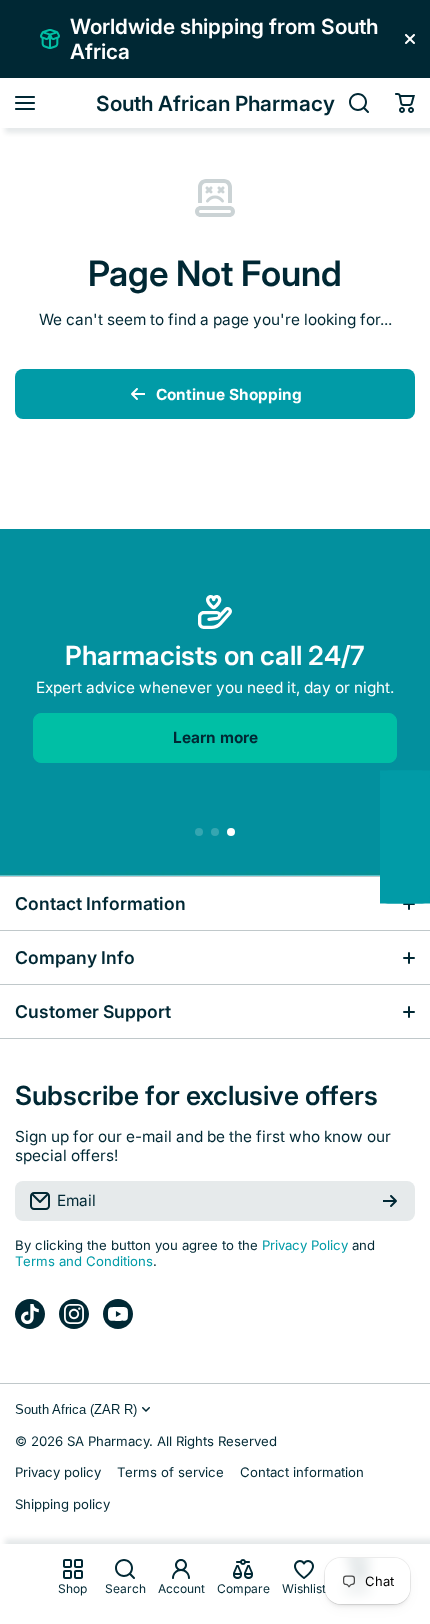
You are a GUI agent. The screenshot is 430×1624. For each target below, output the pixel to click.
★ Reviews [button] (419, 837)
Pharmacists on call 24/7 (215, 655)
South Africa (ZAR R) (76, 1409)
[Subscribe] (390, 1201)
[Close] (410, 39)
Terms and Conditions (84, 1261)
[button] (405, 103)
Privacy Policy (305, 1245)
